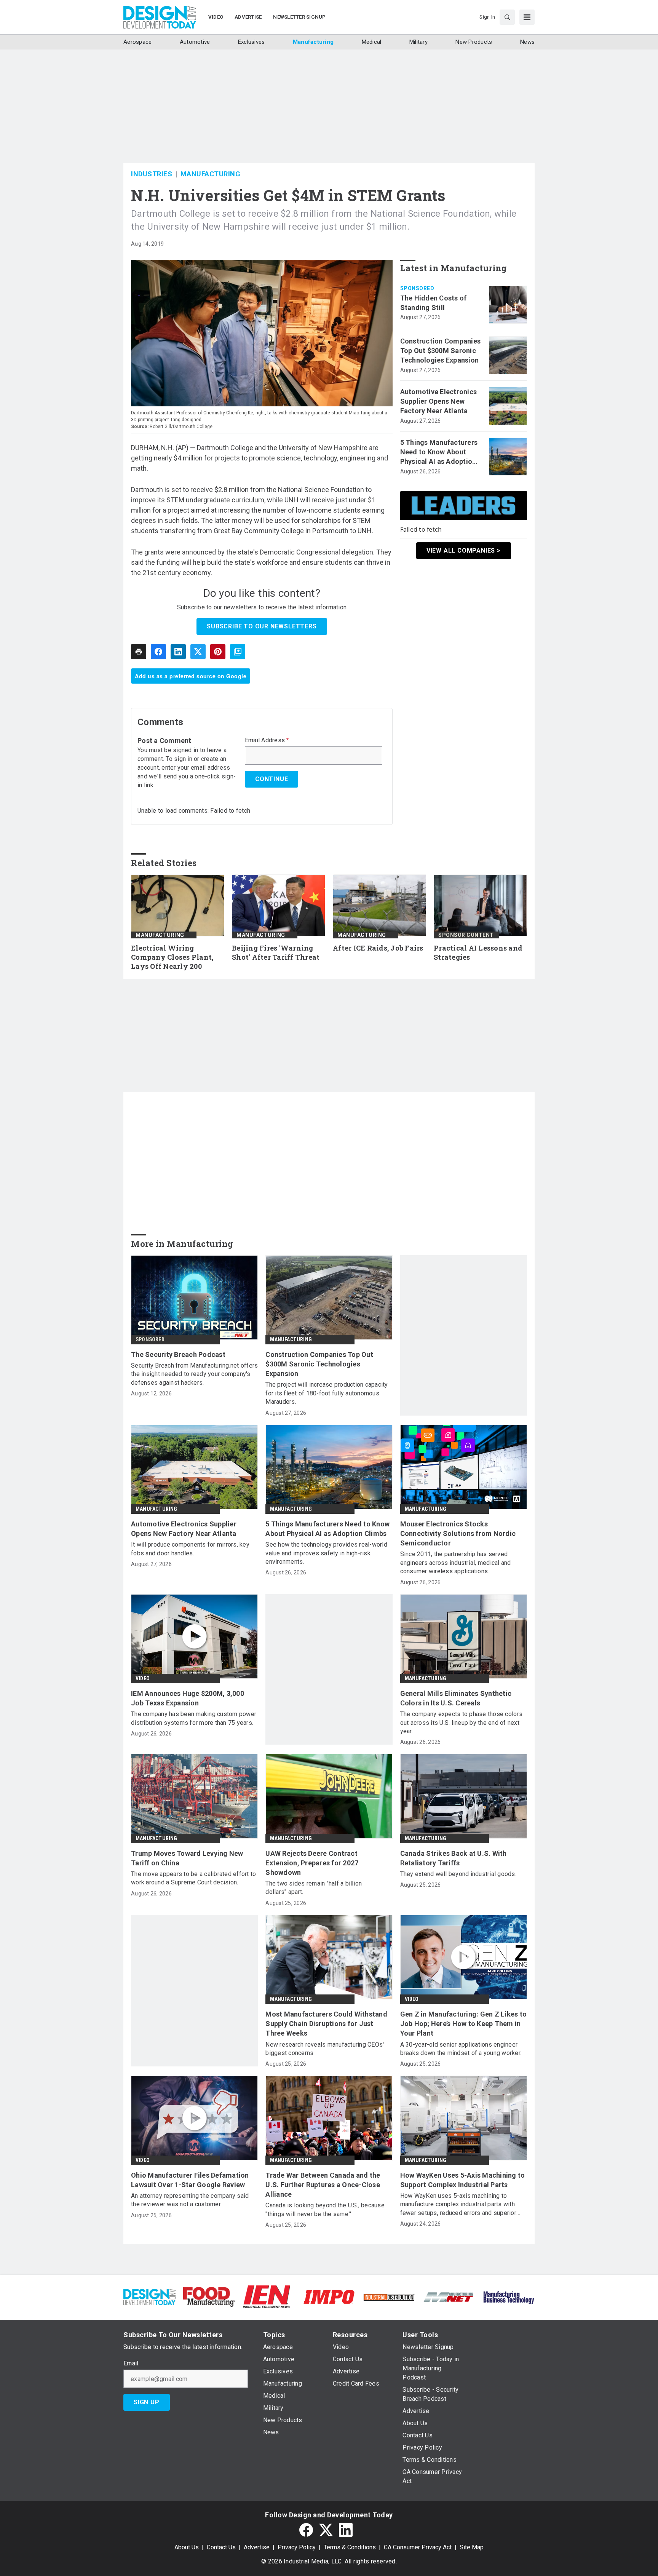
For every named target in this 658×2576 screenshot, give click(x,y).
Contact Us (221, 2547)
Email (131, 2363)
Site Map (472, 2547)
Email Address (267, 740)
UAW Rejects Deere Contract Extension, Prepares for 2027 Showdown (312, 1863)
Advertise (257, 2547)
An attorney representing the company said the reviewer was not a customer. (190, 2200)
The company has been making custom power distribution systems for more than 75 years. (194, 1718)
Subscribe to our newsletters (262, 626)
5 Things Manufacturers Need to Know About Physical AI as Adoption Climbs (439, 452)
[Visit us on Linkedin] (346, 2530)
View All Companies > (464, 551)
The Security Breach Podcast (178, 1354)
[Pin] (218, 652)
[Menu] (527, 17)
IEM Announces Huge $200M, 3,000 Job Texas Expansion (188, 1698)
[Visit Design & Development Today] (149, 2296)
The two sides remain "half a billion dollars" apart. (314, 1888)
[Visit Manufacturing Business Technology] (509, 2296)
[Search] (507, 17)
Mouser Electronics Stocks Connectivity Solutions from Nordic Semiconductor (458, 1533)
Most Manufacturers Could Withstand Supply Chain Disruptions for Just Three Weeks (326, 2024)
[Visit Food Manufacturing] (209, 2296)
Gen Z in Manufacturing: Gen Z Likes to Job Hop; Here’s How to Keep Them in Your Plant (464, 2024)
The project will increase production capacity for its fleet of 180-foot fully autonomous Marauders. (327, 1393)
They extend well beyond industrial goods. (458, 1874)
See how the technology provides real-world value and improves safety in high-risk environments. (326, 1553)
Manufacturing (211, 174)
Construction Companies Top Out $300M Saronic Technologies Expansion (441, 351)
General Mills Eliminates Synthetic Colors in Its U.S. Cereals (456, 1698)
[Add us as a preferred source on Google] (238, 652)
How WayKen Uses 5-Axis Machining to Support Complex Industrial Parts (463, 2180)
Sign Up (147, 2402)
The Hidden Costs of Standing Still (434, 303)
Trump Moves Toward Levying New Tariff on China (187, 1858)
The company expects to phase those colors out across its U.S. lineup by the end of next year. (461, 1723)
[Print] (139, 652)
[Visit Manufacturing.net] (449, 2297)
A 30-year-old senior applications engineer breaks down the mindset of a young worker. (461, 2049)
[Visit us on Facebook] (306, 2530)
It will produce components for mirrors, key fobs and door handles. (190, 1549)
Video (143, 1678)
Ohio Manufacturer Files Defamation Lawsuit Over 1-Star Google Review (190, 2180)
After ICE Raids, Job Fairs (378, 948)
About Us (187, 2547)
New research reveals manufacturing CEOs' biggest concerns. (325, 2049)
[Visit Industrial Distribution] (389, 2297)
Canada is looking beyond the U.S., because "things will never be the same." (325, 2209)
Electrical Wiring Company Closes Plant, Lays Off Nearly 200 (172, 957)
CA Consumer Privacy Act (418, 2547)
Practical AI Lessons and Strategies (478, 953)
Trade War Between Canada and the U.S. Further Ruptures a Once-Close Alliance (323, 2185)
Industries (152, 174)
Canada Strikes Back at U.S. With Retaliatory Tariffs (454, 1858)
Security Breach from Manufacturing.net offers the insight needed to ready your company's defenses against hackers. (194, 1374)
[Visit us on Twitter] (326, 2530)
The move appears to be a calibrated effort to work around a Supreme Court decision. (193, 1878)
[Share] (158, 652)
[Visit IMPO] (329, 2296)
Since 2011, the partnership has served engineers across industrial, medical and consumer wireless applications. (456, 1563)
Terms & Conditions (350, 2547)
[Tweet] (198, 652)
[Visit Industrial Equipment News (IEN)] (267, 2296)
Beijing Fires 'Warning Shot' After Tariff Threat (276, 953)
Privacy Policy (297, 2547)
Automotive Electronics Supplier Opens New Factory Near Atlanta (439, 401)
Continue (272, 779)
